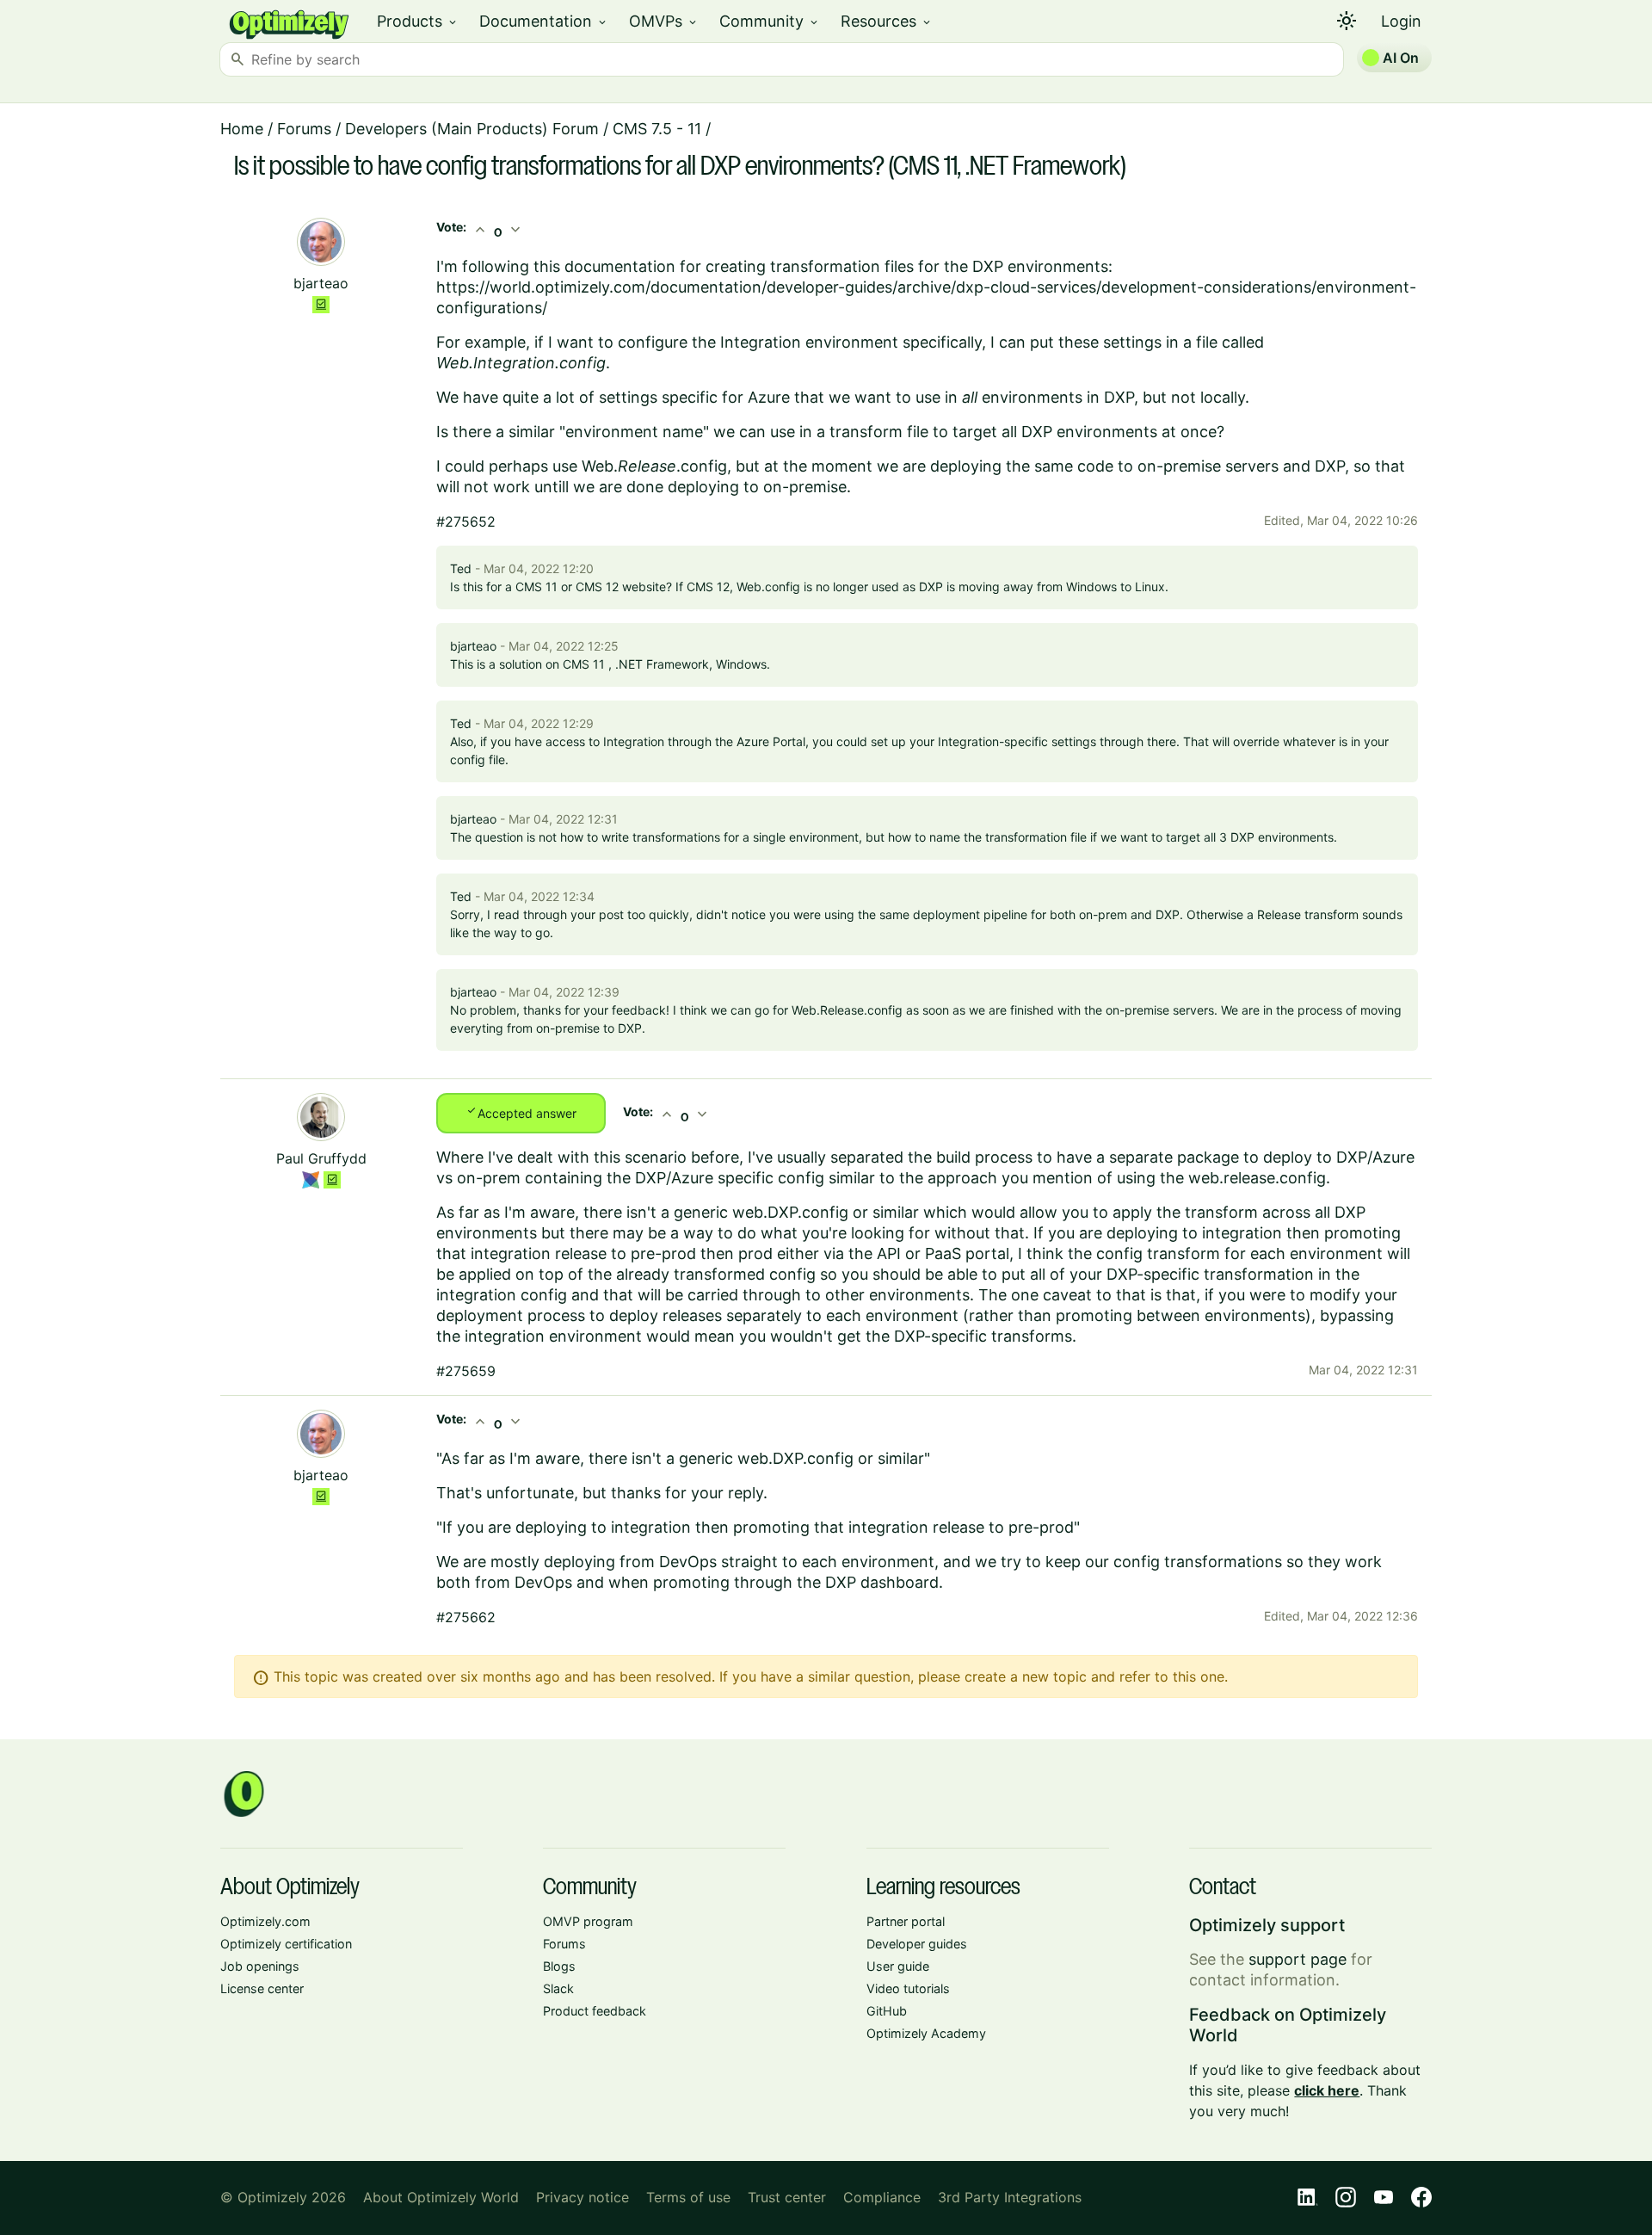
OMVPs (664, 21)
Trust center (787, 2197)
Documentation (544, 21)
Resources (887, 21)
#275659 (466, 1371)
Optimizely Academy (926, 2033)
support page (1298, 1959)
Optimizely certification (286, 1944)
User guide (898, 1966)
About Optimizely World (441, 2197)
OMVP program (588, 1921)
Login (1401, 21)
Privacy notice (583, 2197)
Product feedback (595, 2011)
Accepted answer (521, 1112)
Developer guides (917, 1944)
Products (418, 21)
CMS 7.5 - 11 (657, 129)
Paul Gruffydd (321, 1158)
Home (242, 129)
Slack (558, 1988)
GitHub (887, 2011)
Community (770, 21)
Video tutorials (908, 1988)
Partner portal (906, 1921)
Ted (461, 568)
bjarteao (321, 283)
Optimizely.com (265, 1921)
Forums (304, 129)
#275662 (466, 1617)
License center (262, 1988)
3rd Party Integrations (1010, 2197)
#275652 (466, 522)
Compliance (882, 2197)
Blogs (559, 1966)
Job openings (260, 1966)
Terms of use (688, 2197)
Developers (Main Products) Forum (472, 129)
